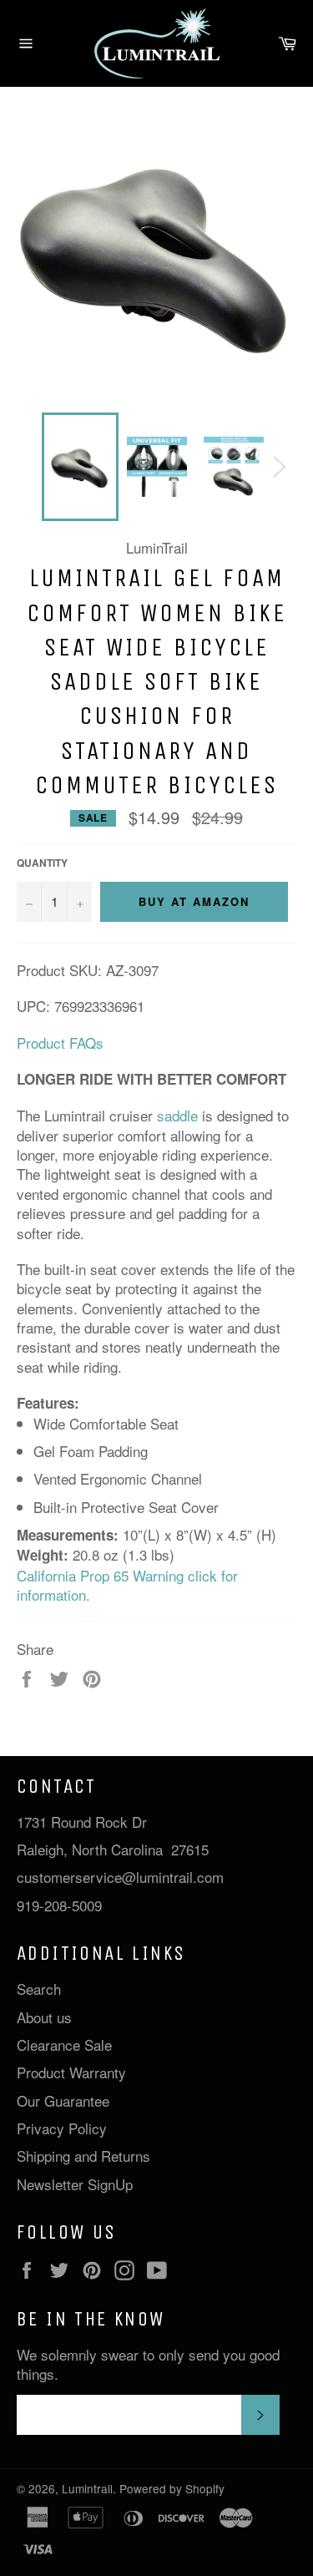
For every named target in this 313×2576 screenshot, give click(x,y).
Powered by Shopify (172, 2488)
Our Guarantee (63, 2100)
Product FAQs (60, 1043)
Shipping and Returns (83, 2156)
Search (39, 1989)
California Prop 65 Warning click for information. (127, 1585)
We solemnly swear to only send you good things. (148, 2364)
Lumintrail (87, 2488)
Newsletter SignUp (75, 2184)
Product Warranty (71, 2072)
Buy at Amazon (194, 901)
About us (44, 2017)
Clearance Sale (64, 2045)
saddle (177, 1115)
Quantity (42, 863)
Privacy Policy (62, 2128)
